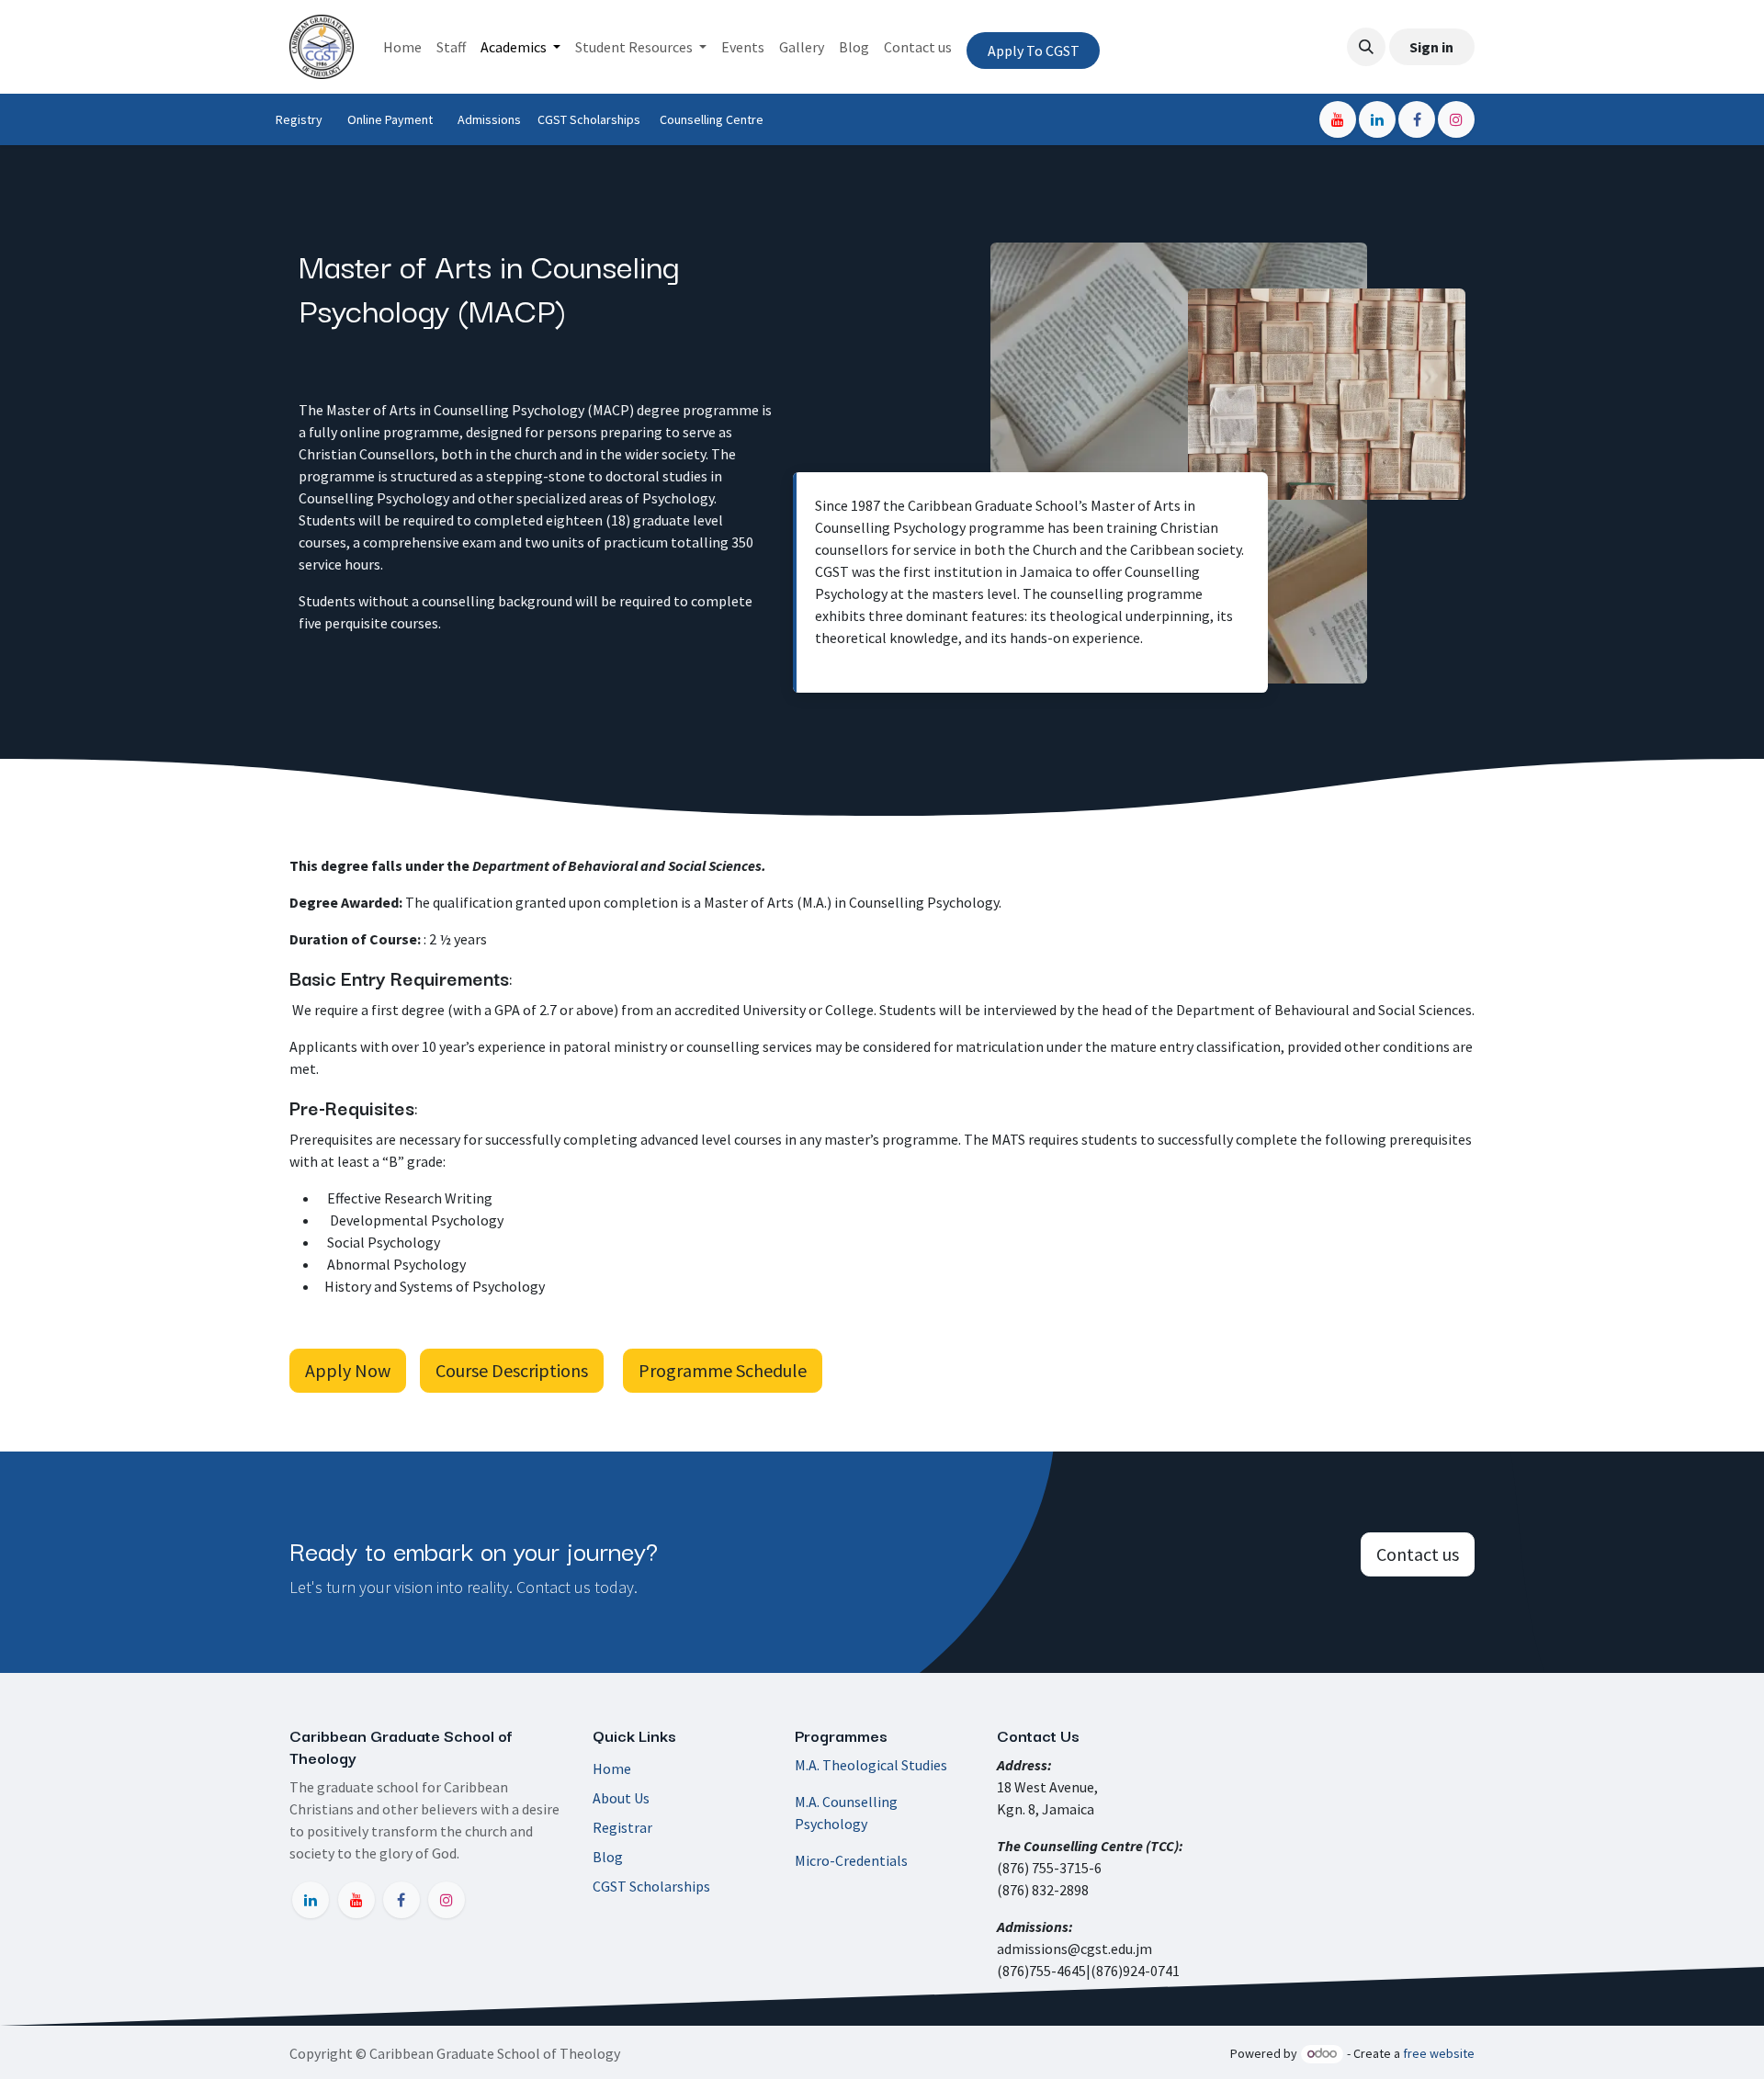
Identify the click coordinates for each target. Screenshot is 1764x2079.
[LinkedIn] (1377, 119)
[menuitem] (402, 47)
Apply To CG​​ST (1034, 51)
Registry (300, 119)
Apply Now (348, 1370)
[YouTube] (1338, 119)
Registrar (622, 1827)
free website (1439, 2053)
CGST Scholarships (590, 119)
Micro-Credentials (851, 1860)
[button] (1366, 47)
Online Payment (391, 119)
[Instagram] (1456, 119)
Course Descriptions (512, 1370)
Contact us (1418, 1554)
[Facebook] (1417, 119)
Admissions (491, 119)
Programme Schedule (723, 1370)
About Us (621, 1798)
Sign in (1431, 47)
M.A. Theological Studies (871, 1765)
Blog (608, 1857)
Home (612, 1768)
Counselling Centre (717, 119)
